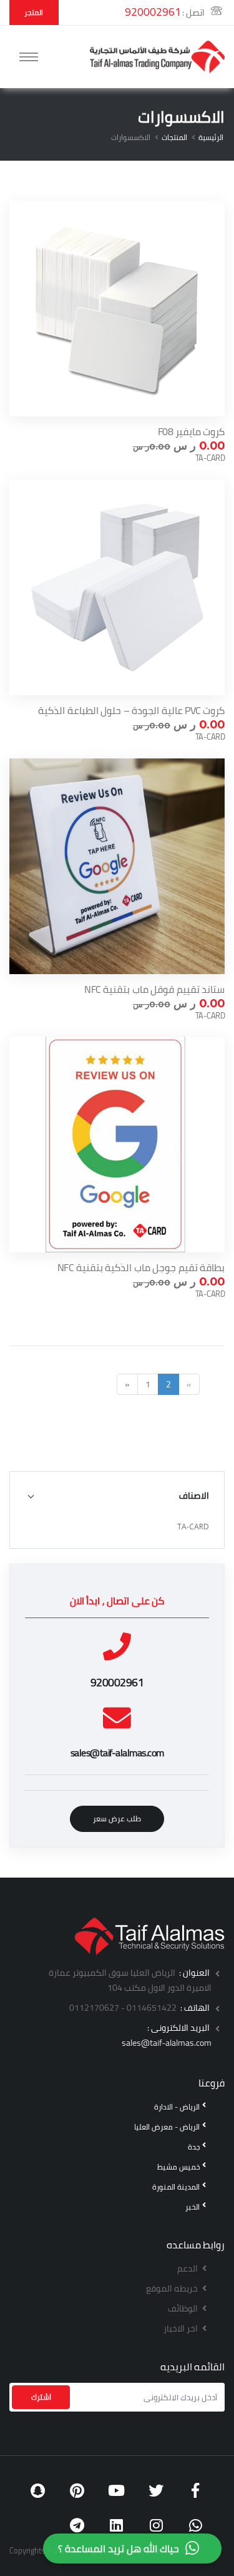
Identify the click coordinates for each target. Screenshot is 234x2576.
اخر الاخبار (182, 2328)
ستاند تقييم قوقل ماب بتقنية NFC (154, 989)
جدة (194, 2147)
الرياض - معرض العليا (167, 2127)
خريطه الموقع (173, 2288)
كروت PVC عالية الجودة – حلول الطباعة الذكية (131, 710)
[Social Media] (196, 2491)
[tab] (117, 1495)
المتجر (34, 12)
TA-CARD (193, 1527)
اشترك (41, 2397)
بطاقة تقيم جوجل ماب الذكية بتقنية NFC (141, 1267)
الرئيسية (211, 137)
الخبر (193, 2207)
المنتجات (174, 137)
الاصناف (194, 1495)
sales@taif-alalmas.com (167, 2043)
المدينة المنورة (176, 2187)
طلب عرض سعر (117, 1819)
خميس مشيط (178, 2167)
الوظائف (184, 2308)
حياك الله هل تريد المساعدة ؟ (119, 2548)
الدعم (188, 2268)
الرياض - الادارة (177, 2107)
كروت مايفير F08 (192, 431)
